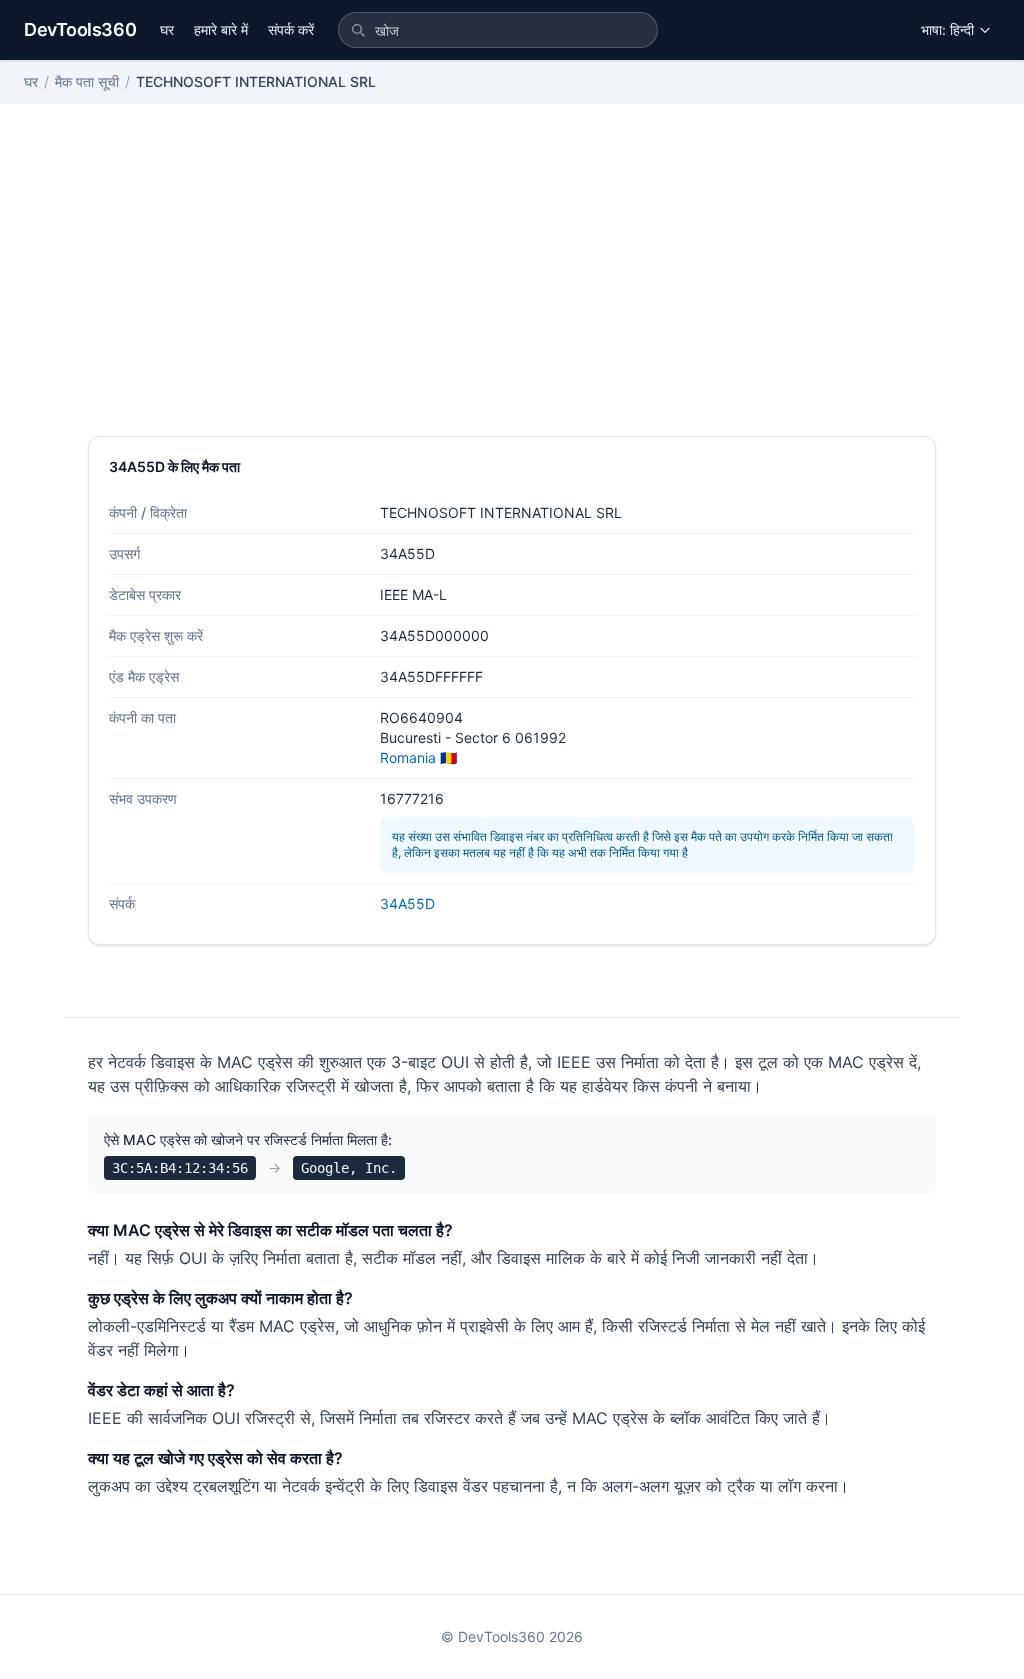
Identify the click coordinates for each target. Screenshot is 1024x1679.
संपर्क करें (291, 29)
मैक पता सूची (87, 81)
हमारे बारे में (221, 29)
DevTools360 (80, 29)
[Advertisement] (512, 286)
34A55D (407, 903)
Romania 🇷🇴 (418, 757)
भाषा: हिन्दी (947, 29)
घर (167, 29)
